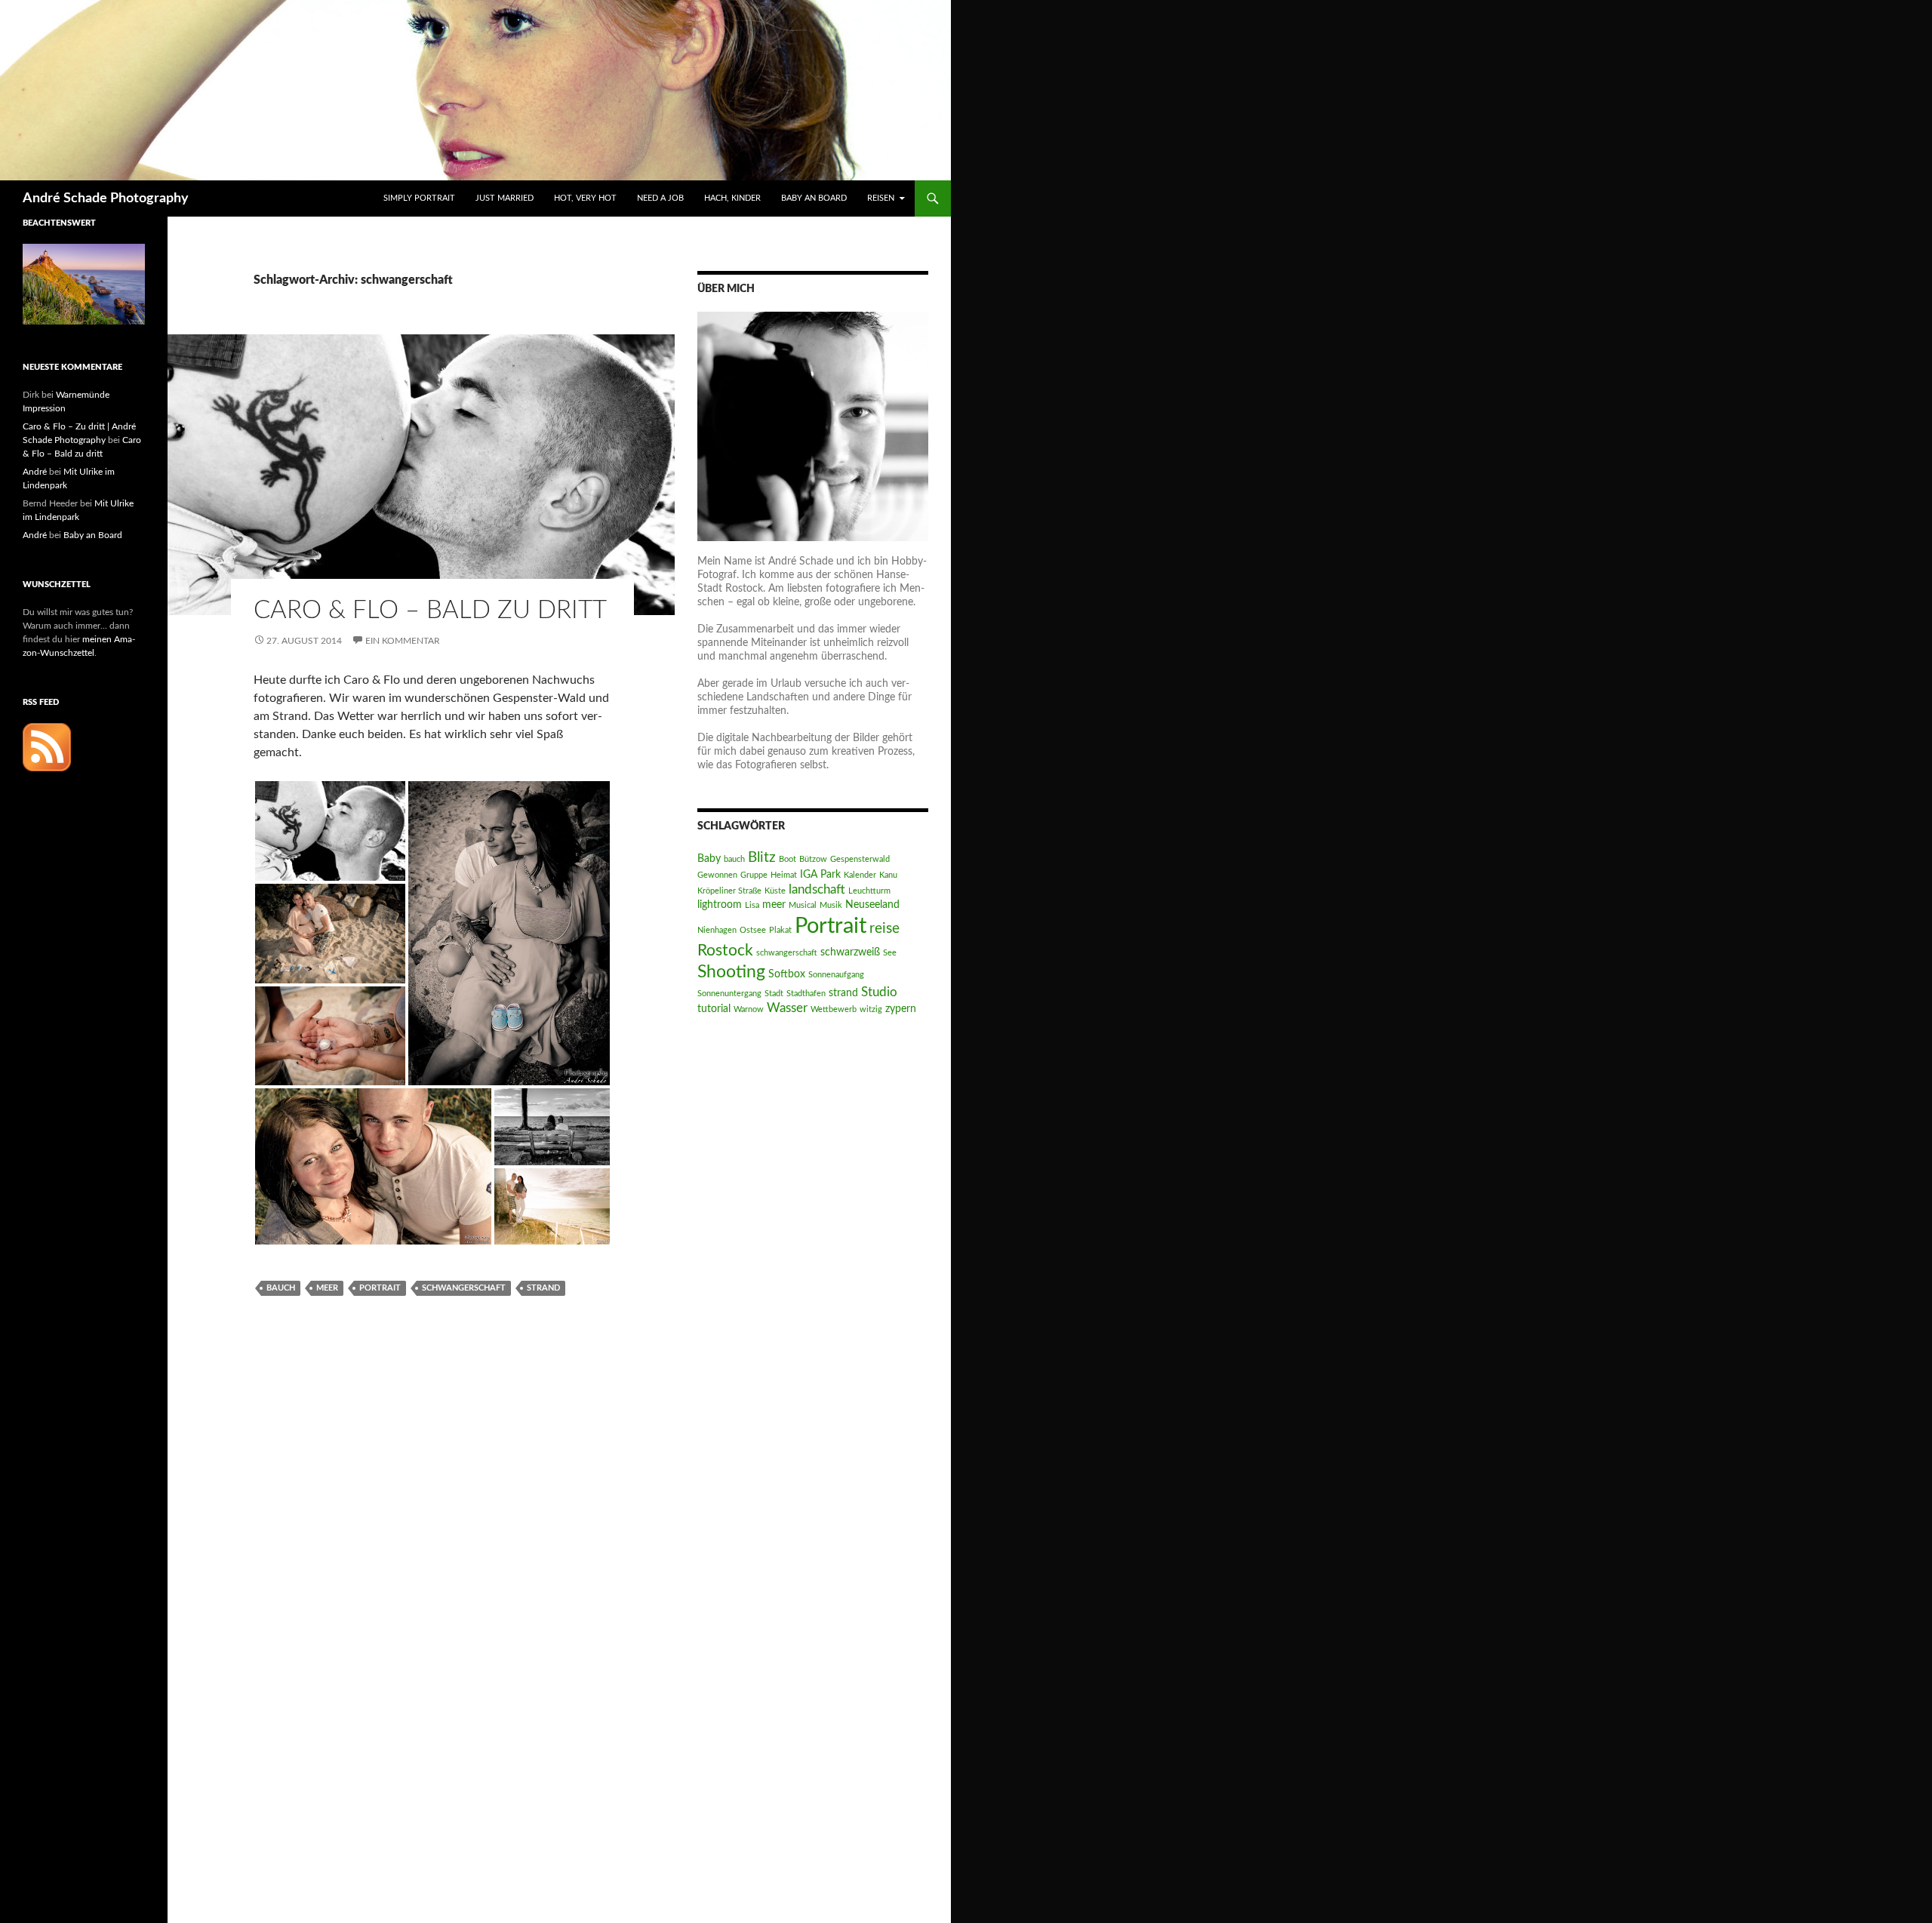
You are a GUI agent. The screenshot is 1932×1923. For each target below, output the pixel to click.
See (890, 953)
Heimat (784, 875)
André (35, 472)
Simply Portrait (419, 198)
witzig (871, 1009)
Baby (709, 858)
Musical (803, 905)
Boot (788, 859)
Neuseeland (872, 905)
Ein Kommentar (403, 641)
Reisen (881, 198)
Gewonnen (717, 875)
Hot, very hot (585, 198)
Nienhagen (717, 930)
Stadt (774, 994)
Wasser (787, 1008)
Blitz (762, 858)
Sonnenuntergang (729, 994)
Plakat (780, 930)
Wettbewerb (834, 1009)
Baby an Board (814, 198)
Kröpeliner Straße (729, 891)
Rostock (725, 951)
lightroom (720, 905)
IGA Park (820, 874)
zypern (901, 1009)
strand (543, 1288)
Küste (775, 891)
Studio (879, 992)
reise (884, 929)
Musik (831, 905)
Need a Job (660, 198)
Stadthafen (806, 994)
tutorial (714, 1009)
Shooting (731, 972)
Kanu (888, 875)
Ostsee (753, 930)
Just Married (505, 198)
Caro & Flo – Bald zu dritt (430, 610)
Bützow (813, 859)
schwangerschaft (464, 1288)
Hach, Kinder (732, 198)
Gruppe (754, 875)
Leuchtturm (869, 891)
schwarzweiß (850, 952)
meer (327, 1288)
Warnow (749, 1009)
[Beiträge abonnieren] (47, 746)
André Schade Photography (106, 198)
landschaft (817, 889)
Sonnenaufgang (836, 975)
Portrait (380, 1288)
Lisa (752, 905)
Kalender (860, 875)
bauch (281, 1288)
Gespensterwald (860, 859)
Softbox (787, 974)
